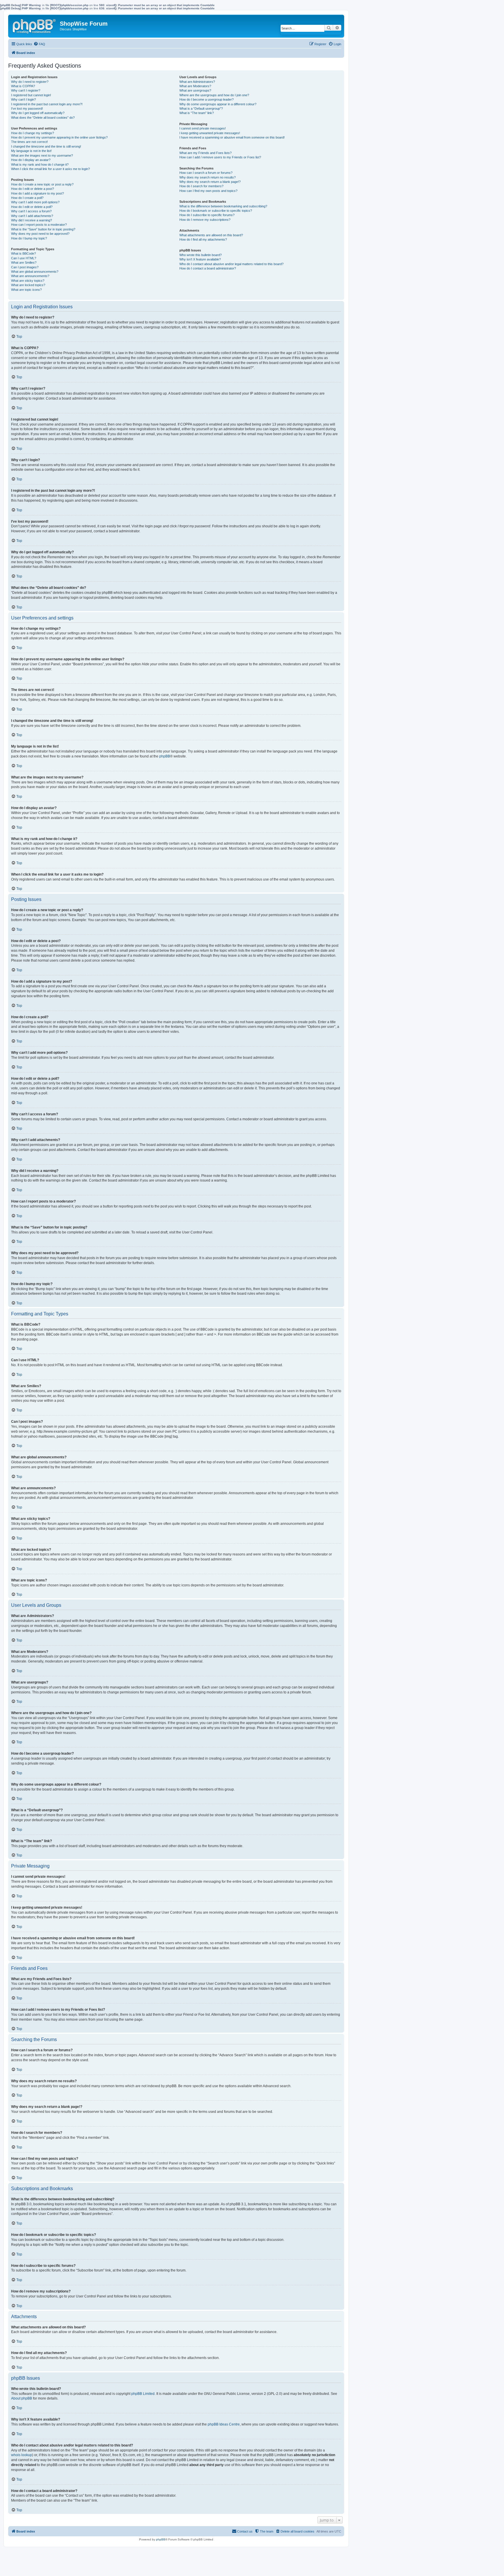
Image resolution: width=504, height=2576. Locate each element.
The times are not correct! (29, 142)
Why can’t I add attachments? (32, 216)
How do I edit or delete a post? (33, 189)
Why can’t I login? (23, 99)
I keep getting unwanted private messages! (210, 133)
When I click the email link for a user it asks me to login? (50, 169)
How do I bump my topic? (29, 238)
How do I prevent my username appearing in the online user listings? (59, 137)
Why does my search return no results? (208, 177)
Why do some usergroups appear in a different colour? (218, 104)
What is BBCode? (23, 253)
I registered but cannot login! (31, 95)
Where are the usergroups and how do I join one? (214, 95)
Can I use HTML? (24, 258)
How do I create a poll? (27, 198)
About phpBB (22, 2398)
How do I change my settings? (33, 133)
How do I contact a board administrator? (208, 268)
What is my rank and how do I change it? (40, 164)
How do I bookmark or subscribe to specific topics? (216, 211)
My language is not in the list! (31, 151)
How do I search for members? (201, 186)
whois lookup (22, 2455)
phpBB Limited (143, 2394)
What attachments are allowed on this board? (211, 235)
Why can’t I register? (26, 90)
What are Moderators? (195, 86)
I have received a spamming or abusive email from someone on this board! (232, 137)
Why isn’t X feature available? (200, 259)
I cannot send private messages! (203, 128)
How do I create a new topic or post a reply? (42, 184)
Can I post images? (25, 267)
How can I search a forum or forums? (206, 173)
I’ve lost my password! (27, 108)
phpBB (165, 756)
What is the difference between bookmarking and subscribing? (223, 206)
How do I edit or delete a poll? (32, 207)
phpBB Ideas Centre (224, 2424)
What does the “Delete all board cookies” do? (43, 118)
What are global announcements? (35, 272)
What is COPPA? (23, 86)
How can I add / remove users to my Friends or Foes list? (220, 157)
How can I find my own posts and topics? (208, 191)
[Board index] (35, 25)
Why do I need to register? (30, 82)
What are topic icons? (26, 290)
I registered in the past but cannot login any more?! (47, 104)
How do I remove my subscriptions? (205, 220)
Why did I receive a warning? (32, 220)
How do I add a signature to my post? (37, 193)
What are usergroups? (195, 90)
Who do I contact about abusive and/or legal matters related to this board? (231, 264)
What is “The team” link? (197, 113)
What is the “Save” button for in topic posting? (43, 229)
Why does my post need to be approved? (40, 234)
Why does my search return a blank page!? (210, 182)
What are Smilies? (24, 262)
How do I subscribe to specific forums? (207, 215)
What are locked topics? (28, 285)
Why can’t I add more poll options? (35, 202)
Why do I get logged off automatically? (38, 113)
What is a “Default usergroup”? (201, 108)
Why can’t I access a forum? (31, 211)
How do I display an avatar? (31, 160)
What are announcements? (30, 276)
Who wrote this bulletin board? (201, 255)
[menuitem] (39, 44)
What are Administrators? (197, 82)
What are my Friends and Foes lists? (205, 153)
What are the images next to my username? (42, 155)
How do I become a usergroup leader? (206, 99)
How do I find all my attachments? (203, 239)
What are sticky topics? (28, 281)
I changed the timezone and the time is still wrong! (46, 146)
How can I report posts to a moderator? (39, 225)
